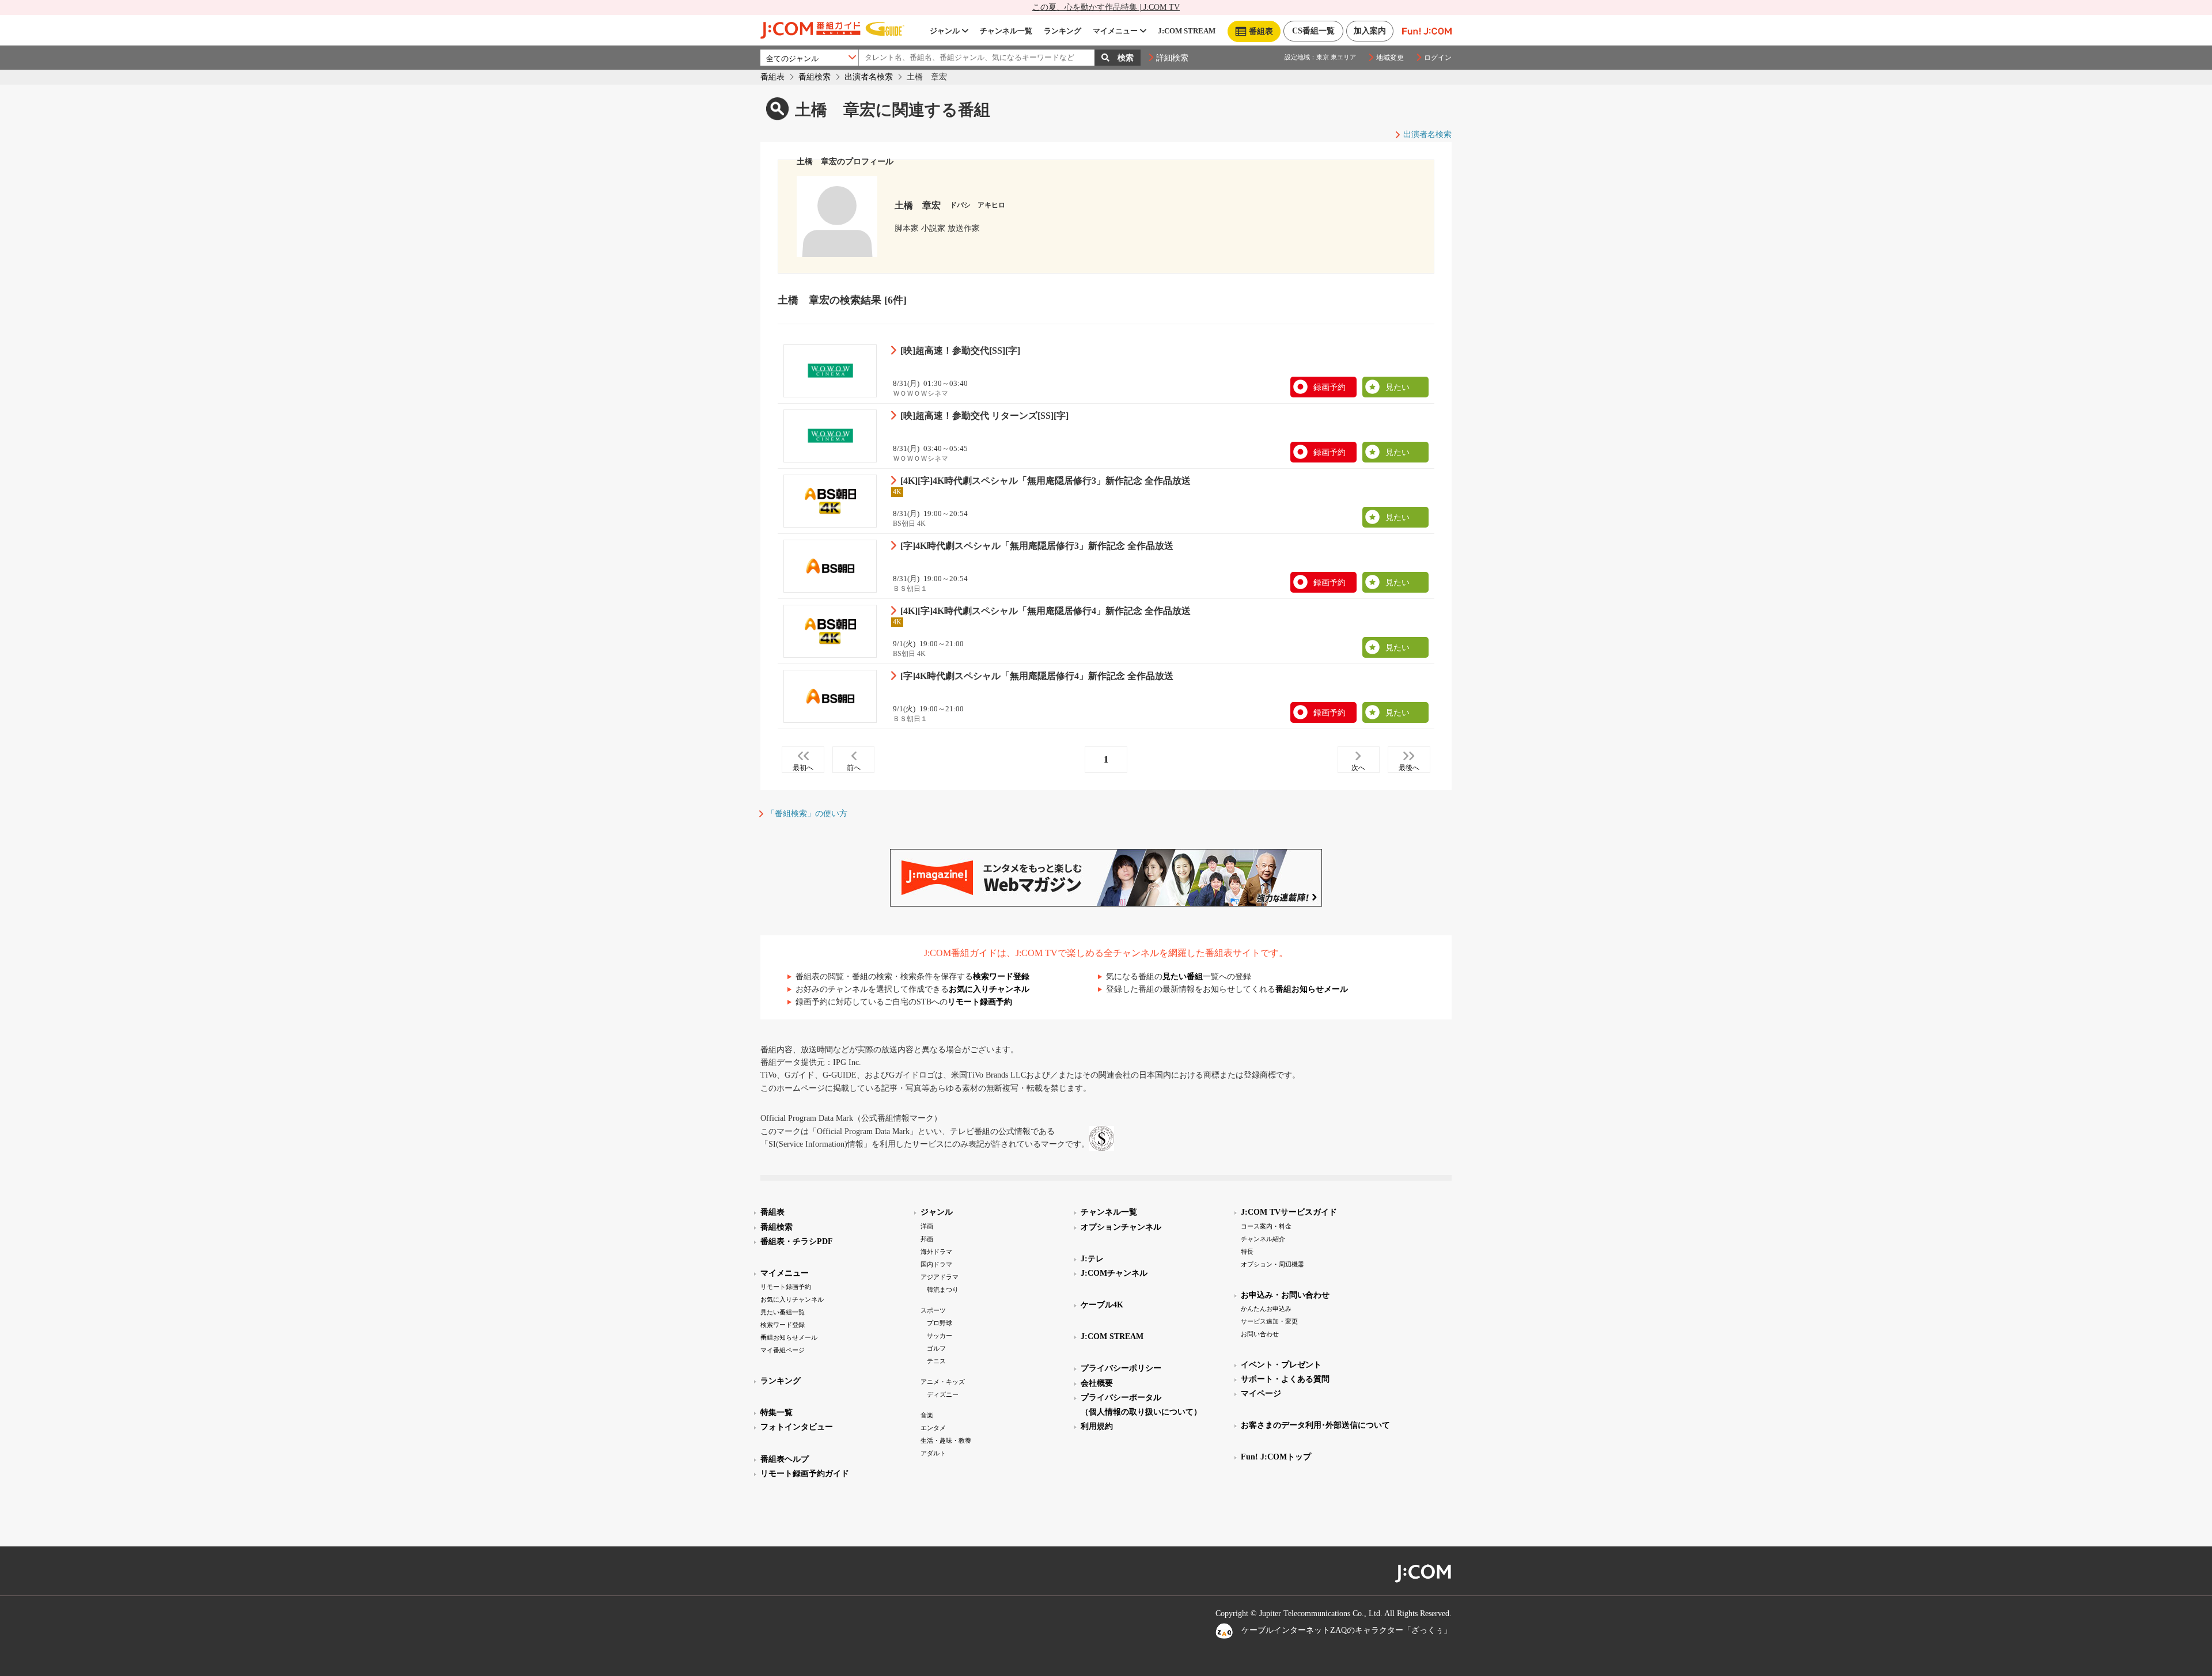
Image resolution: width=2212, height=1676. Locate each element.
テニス (936, 1361)
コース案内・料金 (1266, 1226)
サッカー (940, 1336)
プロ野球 (940, 1323)
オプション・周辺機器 (1272, 1264)
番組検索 (815, 77)
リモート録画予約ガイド (805, 1474)
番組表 (772, 77)
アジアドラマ (940, 1277)
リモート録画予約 (980, 1002)
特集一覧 (777, 1413)
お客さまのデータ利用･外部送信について (1315, 1425)
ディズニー (943, 1394)
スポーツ (933, 1310)
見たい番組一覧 (783, 1312)
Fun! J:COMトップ (1276, 1457)
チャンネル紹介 (1263, 1239)
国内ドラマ (936, 1264)
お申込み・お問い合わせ (1285, 1295)
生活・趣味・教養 (946, 1440)
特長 (1247, 1252)
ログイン (1438, 58)
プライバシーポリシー (1121, 1368)
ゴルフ (936, 1348)
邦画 (927, 1239)
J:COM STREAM (1187, 31)
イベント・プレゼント (1281, 1365)
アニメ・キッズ (943, 1382)
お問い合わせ (1260, 1334)
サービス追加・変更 (1269, 1321)
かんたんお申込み (1266, 1309)
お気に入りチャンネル (989, 989)
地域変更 (1390, 58)
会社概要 (1097, 1383)
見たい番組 (1183, 977)
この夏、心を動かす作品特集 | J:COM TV (1106, 7)
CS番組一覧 (1313, 31)
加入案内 (1370, 31)
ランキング (1063, 31)
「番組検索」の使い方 (807, 814)
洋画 (927, 1226)
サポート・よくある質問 (1285, 1379)
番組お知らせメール (1312, 989)
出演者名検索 (869, 77)
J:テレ (1092, 1259)
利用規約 (1097, 1426)
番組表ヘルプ (785, 1459)
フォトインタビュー (797, 1427)
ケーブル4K (1102, 1305)
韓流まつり (943, 1290)
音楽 (927, 1415)
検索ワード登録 (1001, 977)
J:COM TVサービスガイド (1289, 1212)
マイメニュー (1115, 31)
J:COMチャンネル (1114, 1273)
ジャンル (945, 31)
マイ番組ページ (783, 1350)
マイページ (1261, 1393)
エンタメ (933, 1428)
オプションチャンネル (1121, 1227)
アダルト (933, 1453)
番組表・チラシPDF (797, 1241)
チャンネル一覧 (1006, 31)
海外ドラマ (936, 1252)
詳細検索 (1172, 58)
